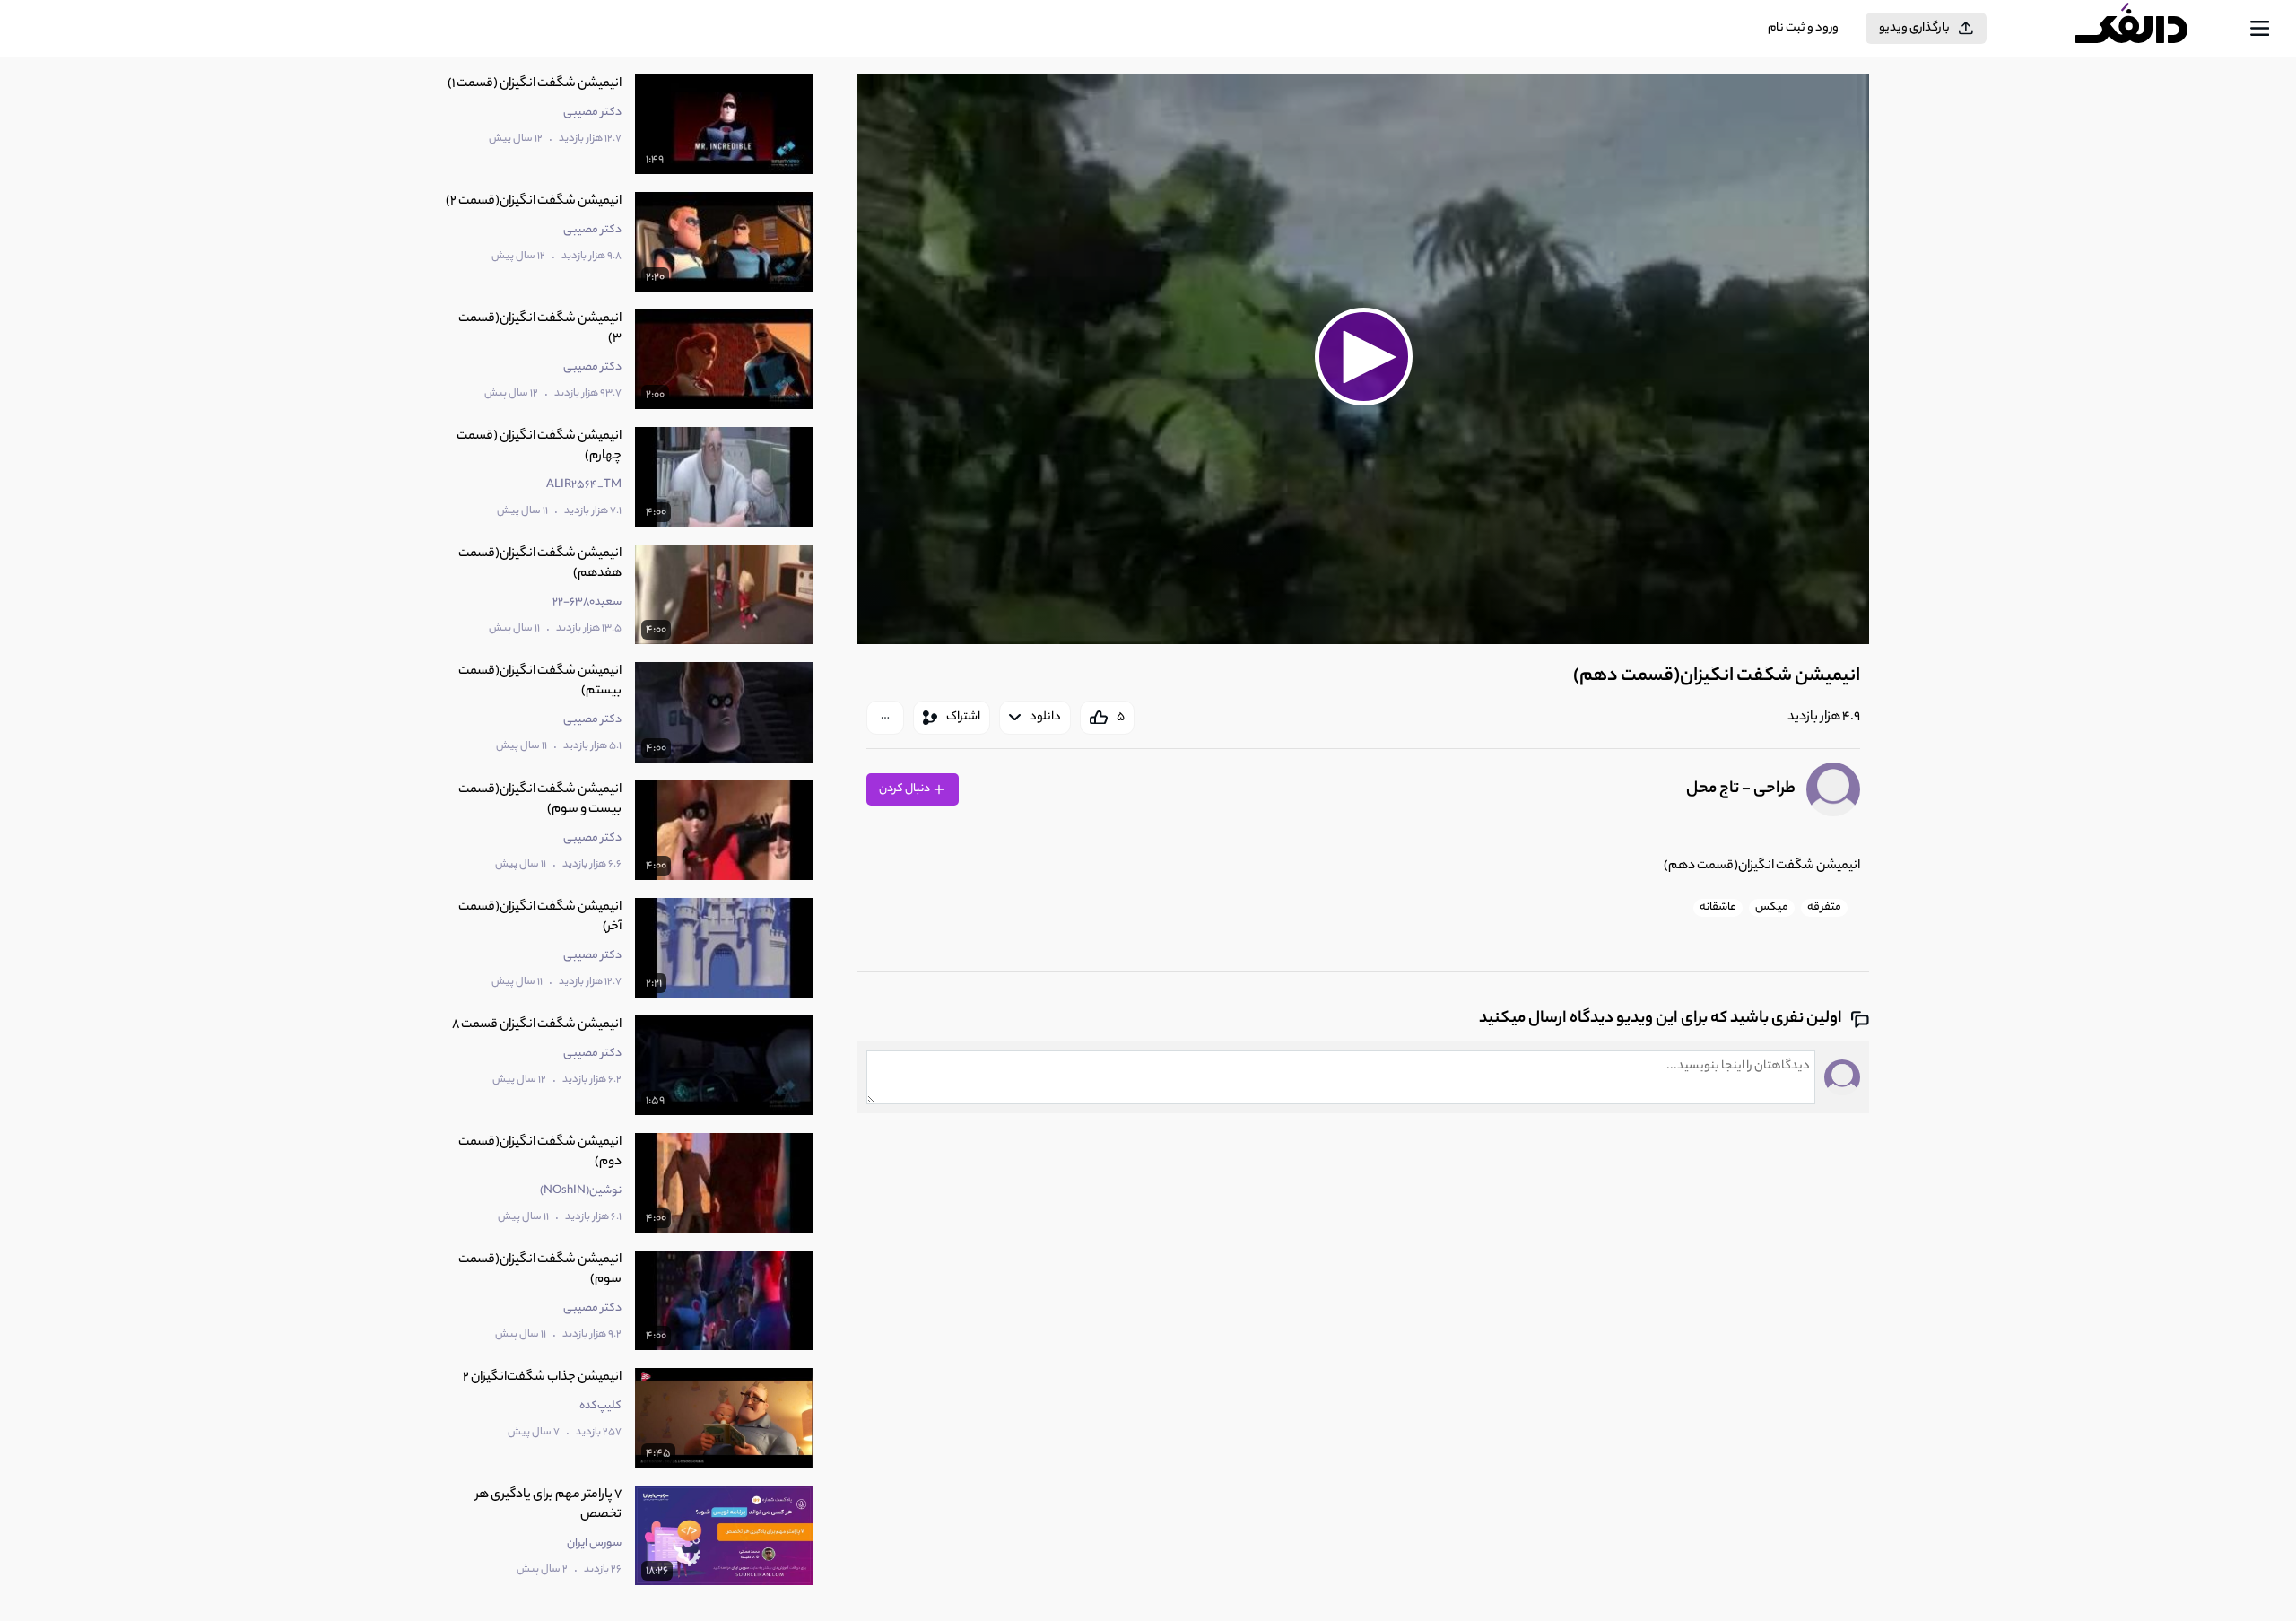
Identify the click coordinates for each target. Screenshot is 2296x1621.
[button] (1363, 357)
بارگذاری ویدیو (1914, 28)
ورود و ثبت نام (1803, 28)
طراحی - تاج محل (1741, 789)
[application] (1363, 359)
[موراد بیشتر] (885, 718)
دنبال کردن (905, 789)
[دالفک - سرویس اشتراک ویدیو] (2147, 29)
